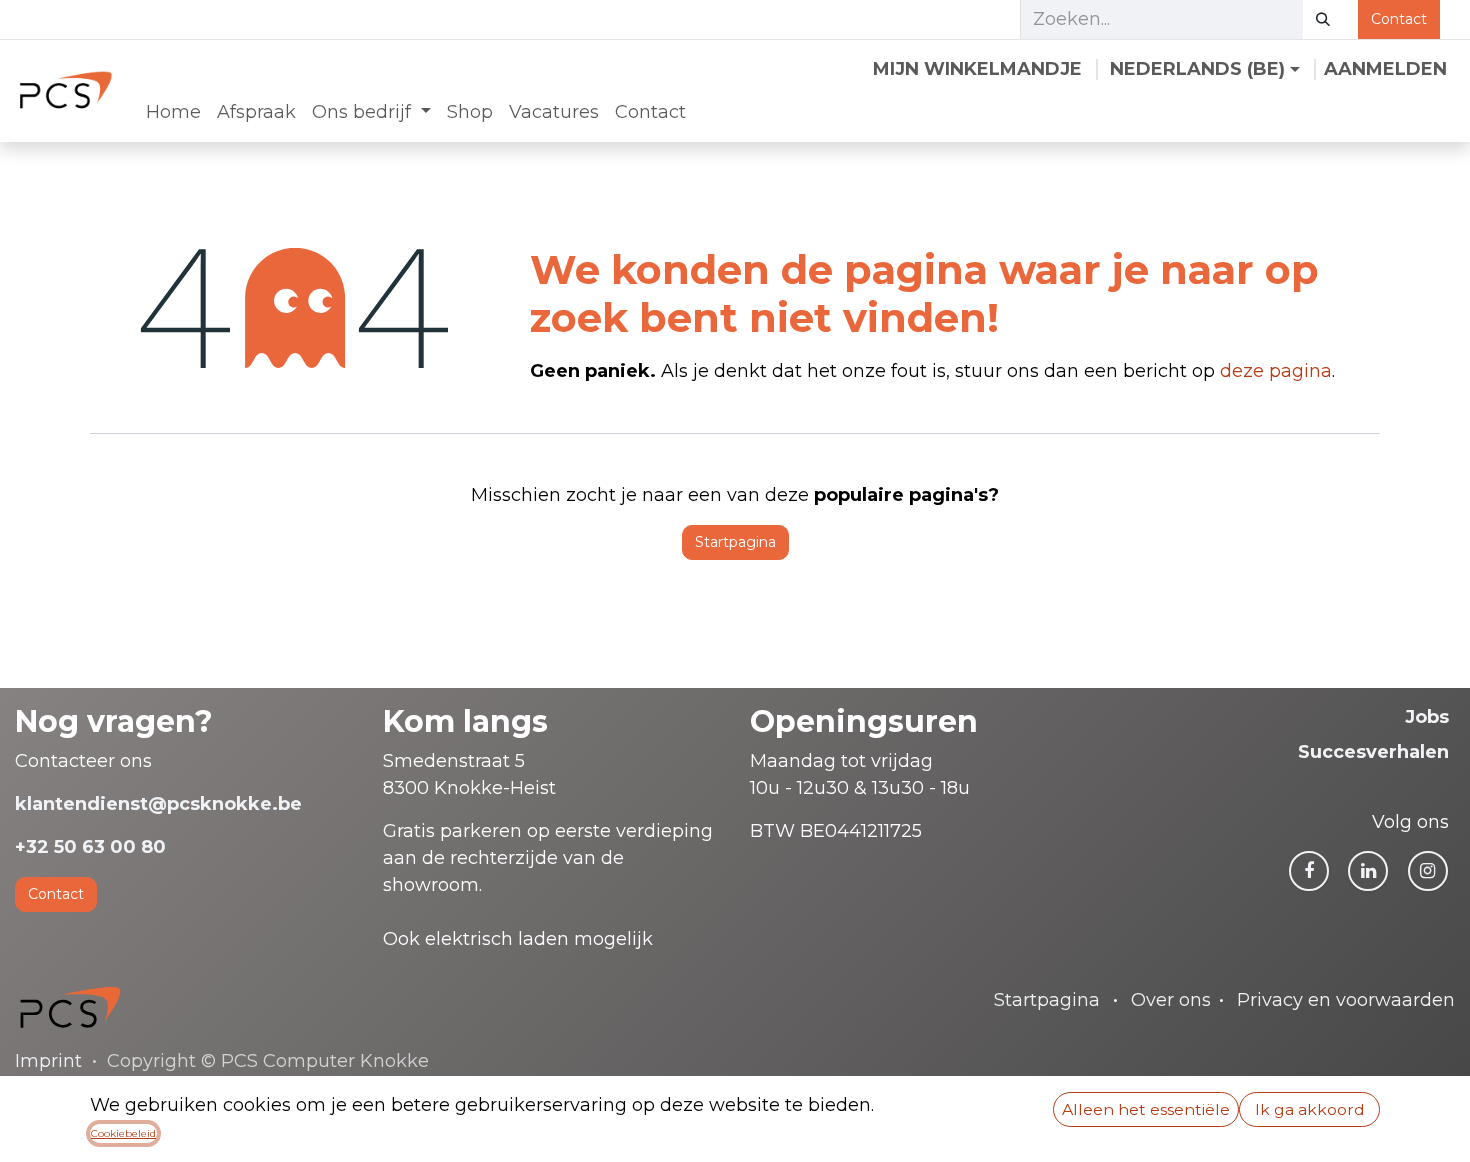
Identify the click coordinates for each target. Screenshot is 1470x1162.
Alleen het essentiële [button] (1146, 1109)
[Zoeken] (1323, 19)
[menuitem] (173, 112)
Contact (1399, 19)
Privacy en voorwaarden (1346, 1000)
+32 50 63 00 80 (90, 847)
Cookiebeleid (123, 1133)
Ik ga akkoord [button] (1310, 1109)
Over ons (1171, 1000)
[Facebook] (1309, 871)
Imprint (48, 1061)
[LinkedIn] (1368, 871)
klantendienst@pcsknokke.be (158, 804)
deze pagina (1276, 371)
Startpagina (735, 542)
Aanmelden (1385, 69)
